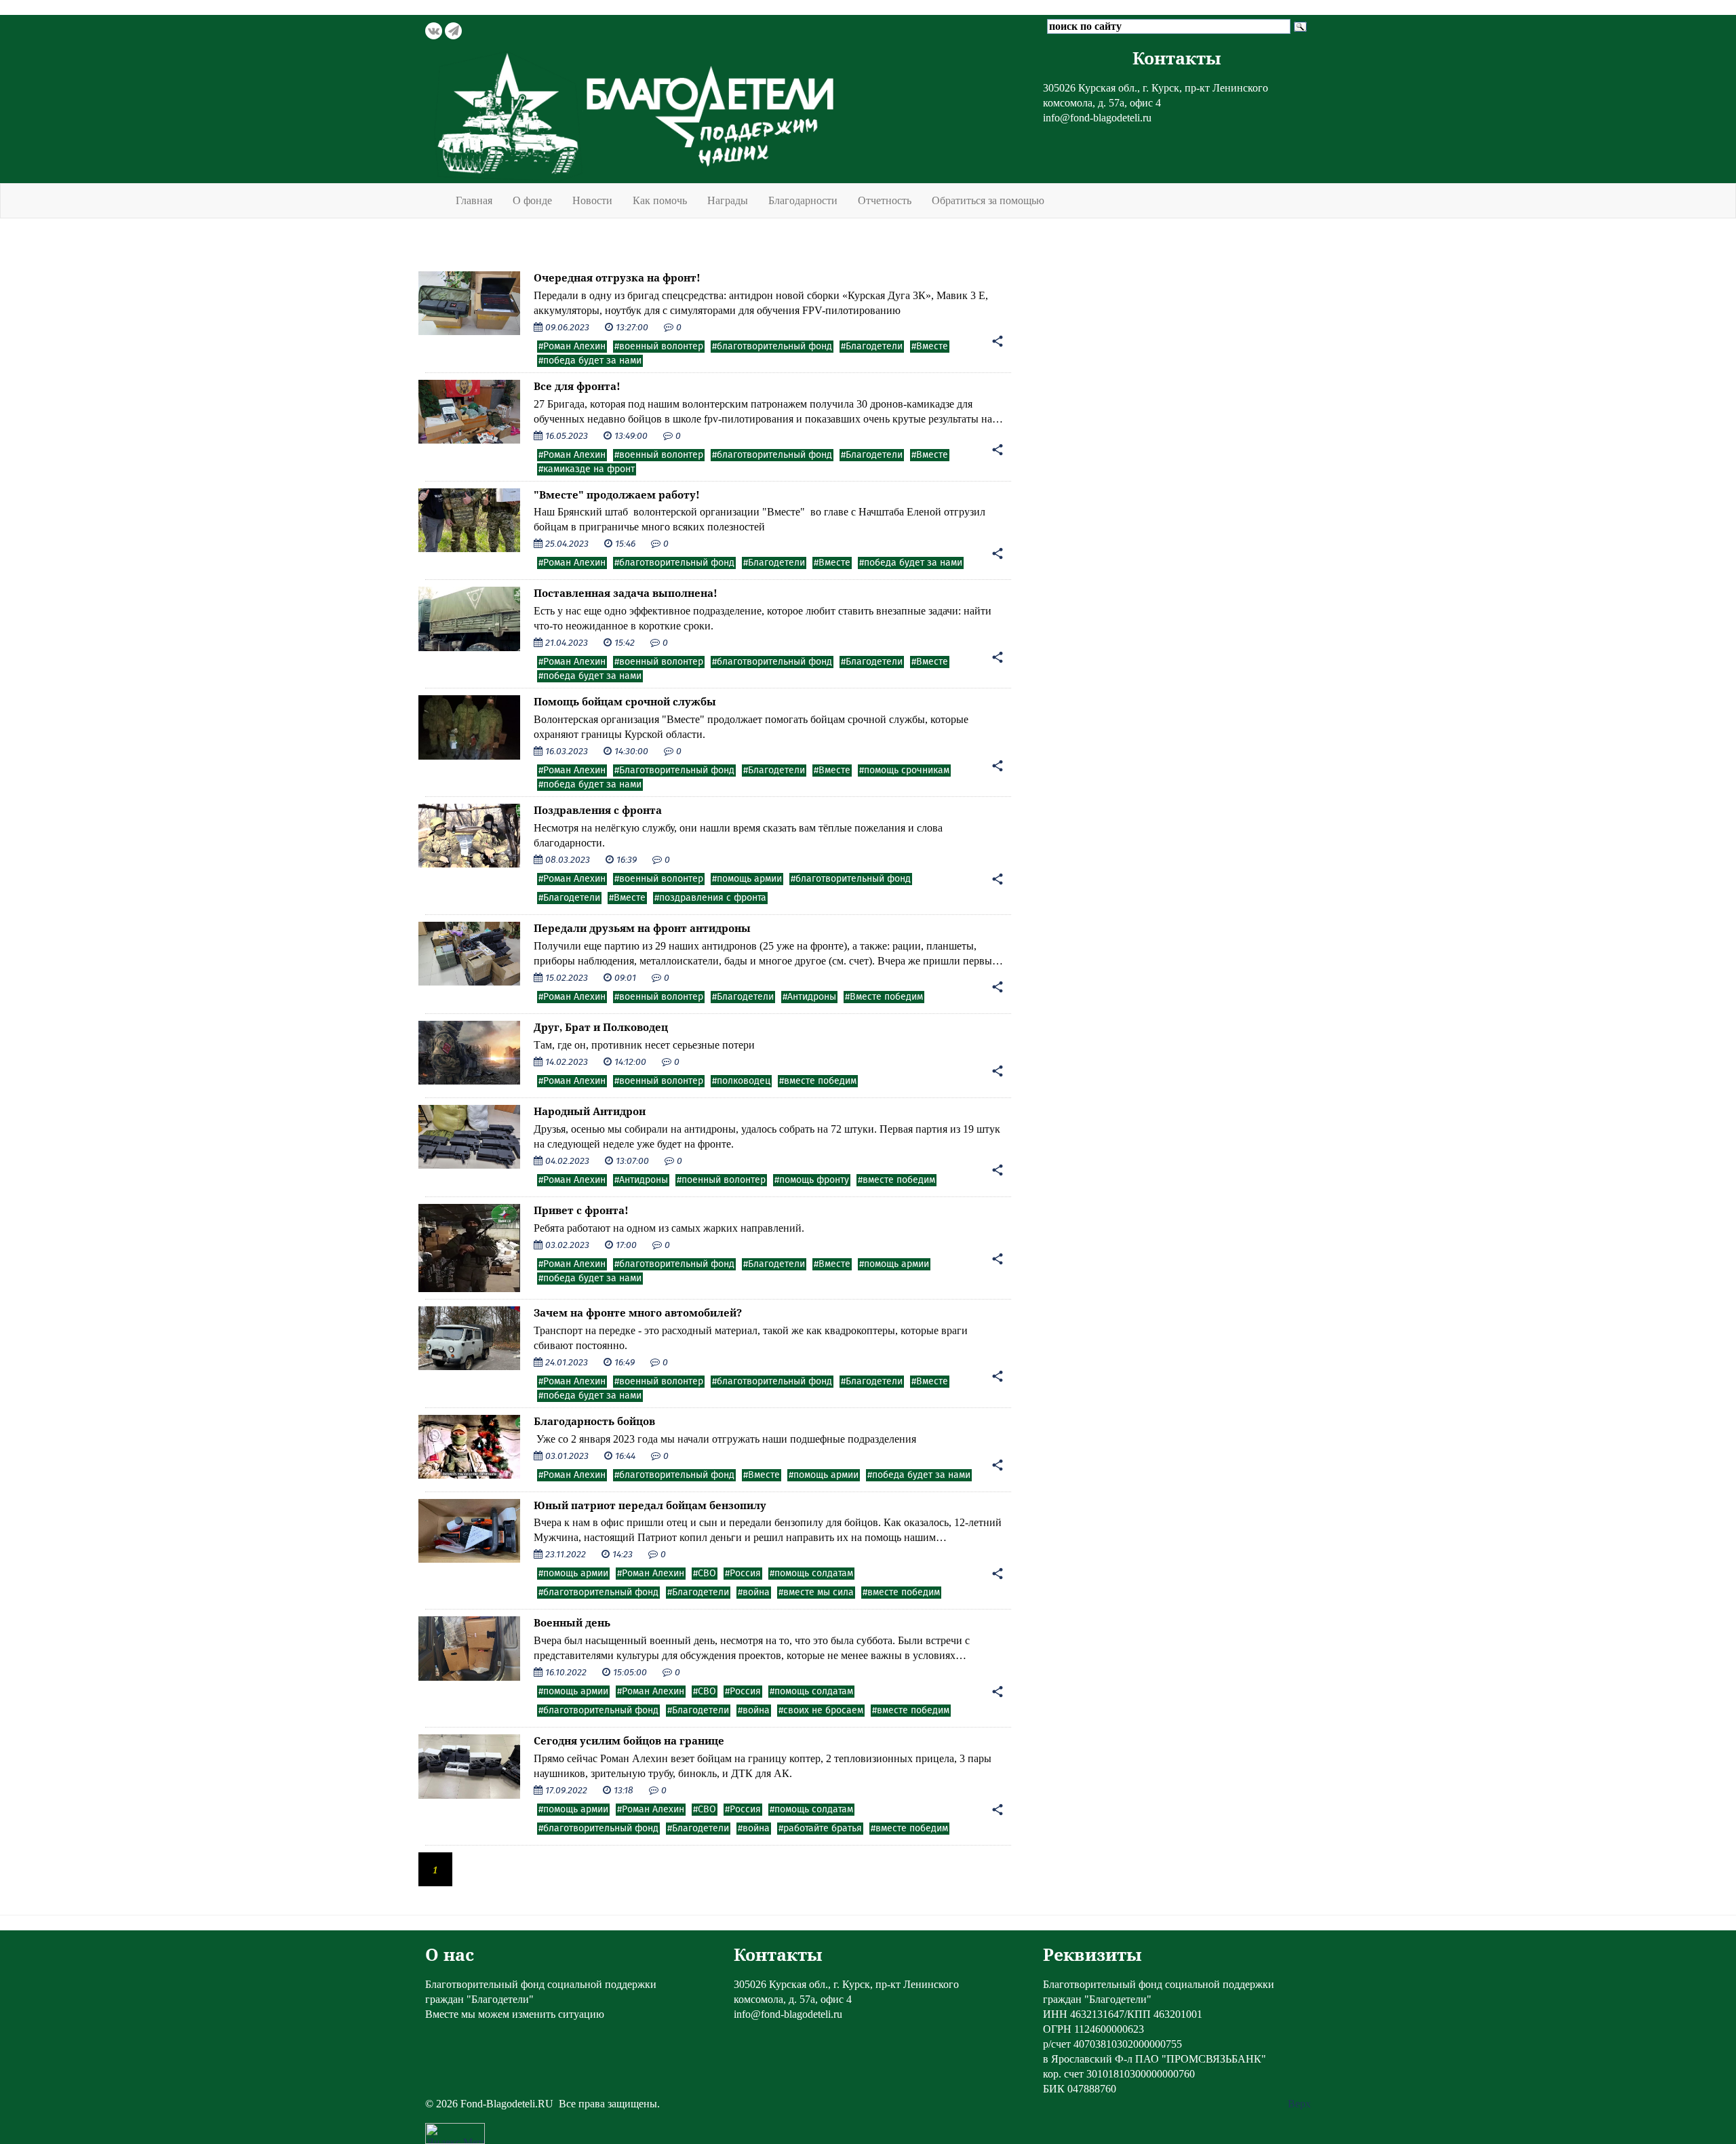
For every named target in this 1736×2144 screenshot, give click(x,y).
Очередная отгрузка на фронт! (617, 277)
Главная (474, 200)
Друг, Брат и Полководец (601, 1027)
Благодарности (803, 200)
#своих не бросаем (821, 1711)
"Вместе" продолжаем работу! (617, 494)
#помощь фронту (812, 1180)
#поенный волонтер (721, 1180)
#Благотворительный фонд (674, 771)
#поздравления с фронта (710, 898)
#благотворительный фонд (772, 347)
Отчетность (885, 200)
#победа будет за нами (590, 361)
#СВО (705, 1574)
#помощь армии (747, 879)
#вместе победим (818, 1081)
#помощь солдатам (811, 1574)
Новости (592, 200)
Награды (728, 200)
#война (754, 1593)
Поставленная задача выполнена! (626, 593)
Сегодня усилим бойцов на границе (629, 1740)
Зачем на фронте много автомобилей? (638, 1312)
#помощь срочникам (904, 771)
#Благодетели (872, 347)
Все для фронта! (577, 386)
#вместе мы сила (816, 1593)
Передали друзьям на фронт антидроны (642, 928)
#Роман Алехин (572, 347)
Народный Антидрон (590, 1111)
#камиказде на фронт (587, 469)
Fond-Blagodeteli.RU (507, 2104)
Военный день (572, 1622)
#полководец (741, 1081)
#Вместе (930, 347)
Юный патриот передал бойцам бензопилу (650, 1505)
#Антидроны (809, 997)
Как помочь (660, 200)
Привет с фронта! (581, 1210)
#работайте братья (820, 1829)
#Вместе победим (884, 997)
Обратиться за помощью (988, 200)
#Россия (743, 1574)
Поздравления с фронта (598, 810)
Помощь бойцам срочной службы (625, 701)
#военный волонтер (659, 347)
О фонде (532, 200)
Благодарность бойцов (594, 1421)
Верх (1299, 2104)
